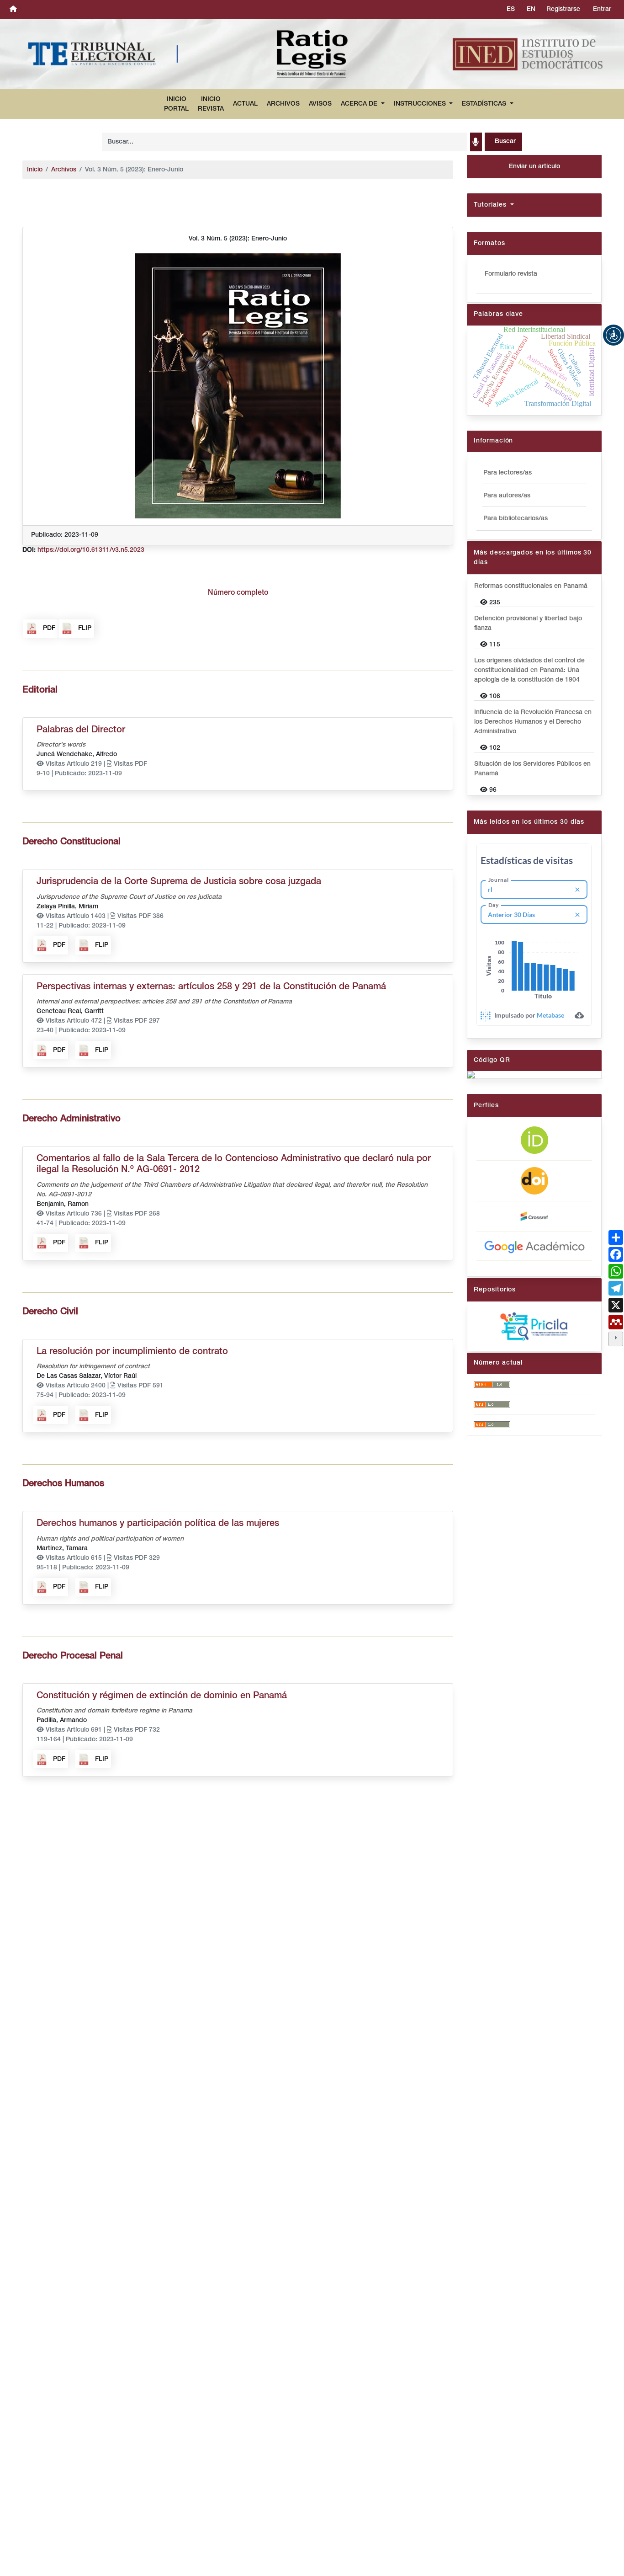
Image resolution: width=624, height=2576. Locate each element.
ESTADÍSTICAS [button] (485, 104)
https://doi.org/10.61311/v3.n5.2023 (91, 550)
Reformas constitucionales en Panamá (531, 586)
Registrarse (563, 9)
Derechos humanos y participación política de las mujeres (158, 1524)
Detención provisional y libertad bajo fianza (528, 624)
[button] (613, 335)
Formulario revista (511, 274)
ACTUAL (245, 104)
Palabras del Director (81, 730)
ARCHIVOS (283, 104)
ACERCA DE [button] (360, 104)
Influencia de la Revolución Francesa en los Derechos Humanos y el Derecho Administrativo (533, 722)
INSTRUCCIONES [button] (421, 104)
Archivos (64, 170)
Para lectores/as (508, 473)
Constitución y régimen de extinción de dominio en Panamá (162, 1696)
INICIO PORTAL (176, 104)
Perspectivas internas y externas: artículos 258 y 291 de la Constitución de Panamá (211, 987)
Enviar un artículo (534, 167)
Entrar (602, 9)
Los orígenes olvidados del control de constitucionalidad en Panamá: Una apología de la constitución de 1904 (529, 670)
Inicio (35, 170)
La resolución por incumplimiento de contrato (132, 1352)
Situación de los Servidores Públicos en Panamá (532, 769)
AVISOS (320, 104)
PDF (49, 628)
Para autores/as (507, 496)
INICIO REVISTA (211, 104)
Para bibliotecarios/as (516, 519)
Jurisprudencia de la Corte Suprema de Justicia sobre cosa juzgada (179, 882)
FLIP (85, 628)
